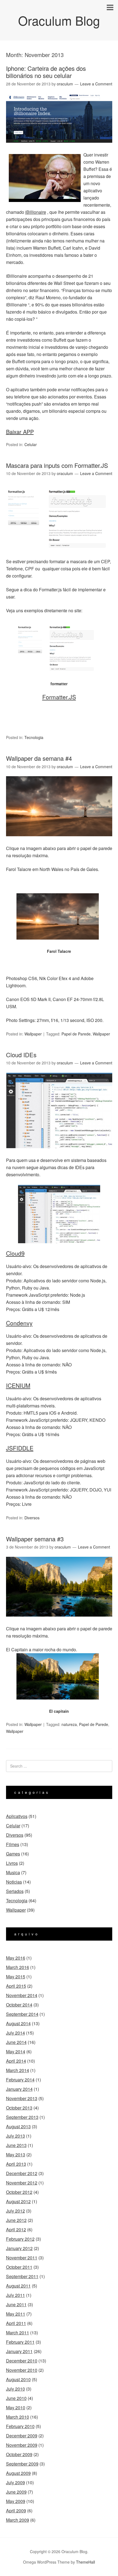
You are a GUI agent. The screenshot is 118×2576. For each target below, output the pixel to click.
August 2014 (18, 2023)
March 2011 (18, 2333)
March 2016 (18, 1967)
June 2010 (16, 2398)
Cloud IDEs (21, 1055)
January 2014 (19, 2089)
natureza (69, 1724)
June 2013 (16, 2145)
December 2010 (22, 2361)
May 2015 (16, 1977)
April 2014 (16, 2061)
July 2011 (16, 2295)
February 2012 (20, 2239)
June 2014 (16, 2042)
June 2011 (16, 2304)
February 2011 (20, 2342)
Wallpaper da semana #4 (39, 758)
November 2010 (22, 2370)
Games (13, 1854)
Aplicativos (17, 1816)
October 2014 (19, 2005)
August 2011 (18, 2286)
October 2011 (19, 2267)
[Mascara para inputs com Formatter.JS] (59, 554)
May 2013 (16, 2155)
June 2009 (16, 2492)
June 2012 (16, 2220)
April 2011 (16, 2323)
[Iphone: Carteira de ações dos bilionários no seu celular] (59, 148)
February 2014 (20, 2080)
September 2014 (22, 2014)
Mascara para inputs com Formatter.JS (57, 465)
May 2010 (16, 2408)
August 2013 (18, 2126)
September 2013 (22, 2117)
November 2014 (22, 1995)
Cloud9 (15, 1253)
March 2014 (18, 2070)
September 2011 (22, 2276)
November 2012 (22, 2183)
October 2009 (19, 2454)
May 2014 (16, 2052)
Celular (31, 444)
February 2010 (20, 2426)
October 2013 (19, 2108)
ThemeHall (85, 2562)
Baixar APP (20, 432)
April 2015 (16, 1986)
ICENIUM (18, 1385)
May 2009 (16, 2501)
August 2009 (18, 2473)
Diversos (32, 1518)
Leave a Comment (96, 84)
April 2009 (16, 2511)
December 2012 (22, 2173)
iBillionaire (36, 212)
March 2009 (18, 2520)
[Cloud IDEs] (59, 1153)
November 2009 (22, 2445)
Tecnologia (34, 737)
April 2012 (16, 2230)
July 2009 (16, 2482)
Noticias (14, 1882)
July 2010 (16, 2389)
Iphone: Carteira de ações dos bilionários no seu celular (46, 72)
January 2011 (19, 2351)
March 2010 (18, 2417)
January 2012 (19, 2248)
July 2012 (16, 2211)
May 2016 (16, 1958)
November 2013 (22, 2098)
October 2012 (19, 2192)
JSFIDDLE (20, 1448)
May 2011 (16, 2314)
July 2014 (16, 2033)
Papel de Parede (76, 1034)
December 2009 (22, 2436)
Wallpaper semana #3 (35, 1539)
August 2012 (18, 2201)
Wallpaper (33, 1034)
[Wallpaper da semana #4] (59, 841)
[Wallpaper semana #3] (59, 1621)
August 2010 (18, 2379)
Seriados (15, 1891)
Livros (12, 1863)
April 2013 (16, 2164)
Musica (13, 1872)
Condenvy (19, 1323)
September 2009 (22, 2464)
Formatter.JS (59, 697)
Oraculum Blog (59, 20)
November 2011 (22, 2258)
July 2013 (16, 2136)
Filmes (13, 1844)
